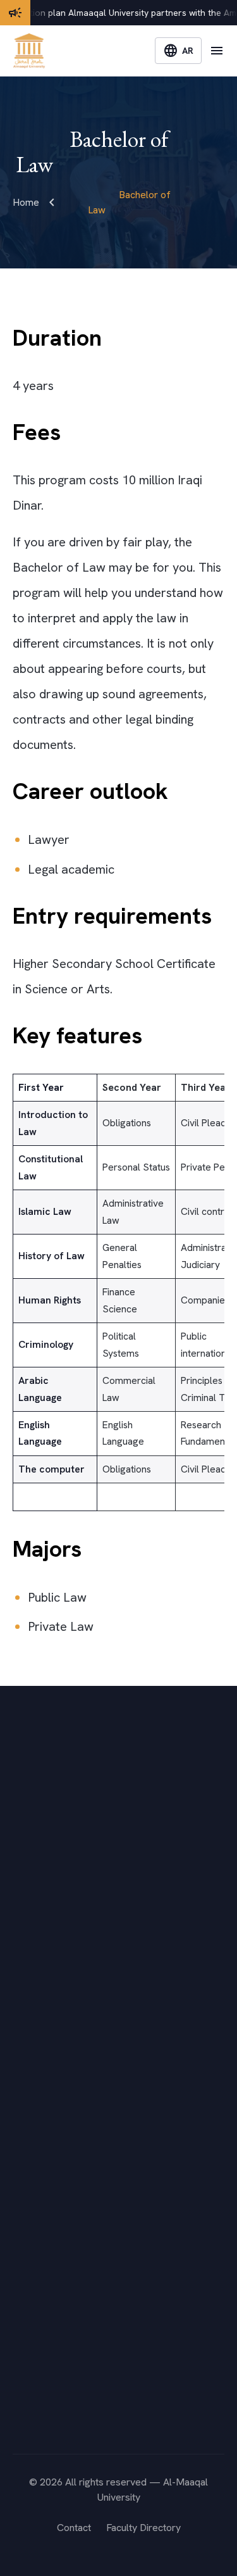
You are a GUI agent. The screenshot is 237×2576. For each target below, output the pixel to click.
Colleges (33, 2009)
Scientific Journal (50, 2234)
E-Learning (36, 2184)
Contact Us (37, 2085)
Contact (74, 2528)
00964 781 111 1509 (84, 2427)
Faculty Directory (143, 2528)
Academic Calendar (55, 2060)
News (25, 2034)
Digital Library (43, 2209)
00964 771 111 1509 (84, 2409)
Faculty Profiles (46, 2260)
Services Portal (46, 2158)
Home (26, 202)
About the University (57, 1984)
